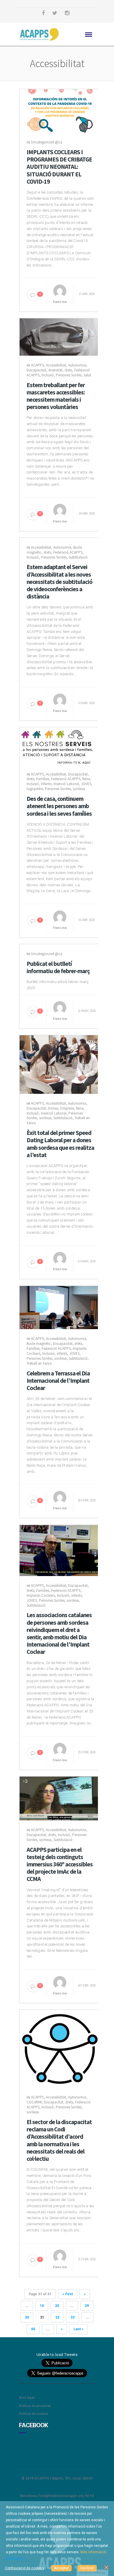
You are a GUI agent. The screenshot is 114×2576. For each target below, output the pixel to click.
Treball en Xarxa (39, 1363)
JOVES (86, 784)
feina (86, 779)
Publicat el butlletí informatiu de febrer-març (58, 967)
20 (57, 2306)
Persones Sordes (69, 375)
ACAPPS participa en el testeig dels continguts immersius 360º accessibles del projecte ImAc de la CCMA (60, 1864)
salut (87, 375)
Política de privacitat (35, 2406)
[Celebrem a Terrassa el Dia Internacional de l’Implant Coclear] (60, 1307)
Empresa (67, 1108)
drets (68, 370)
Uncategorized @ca (47, 142)
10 (42, 2306)
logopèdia (35, 789)
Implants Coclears (41, 1595)
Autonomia (77, 365)
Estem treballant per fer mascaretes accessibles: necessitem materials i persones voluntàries (56, 396)
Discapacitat (36, 370)
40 (33, 2329)
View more (14, 2559)
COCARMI (34, 2102)
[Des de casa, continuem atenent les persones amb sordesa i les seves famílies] (60, 745)
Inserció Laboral (66, 784)
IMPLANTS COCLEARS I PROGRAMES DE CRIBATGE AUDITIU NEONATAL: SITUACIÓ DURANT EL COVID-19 (59, 167)
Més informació (93, 2552)
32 (57, 2317)
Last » (78, 2329)
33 (72, 2317)
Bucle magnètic (39, 1344)
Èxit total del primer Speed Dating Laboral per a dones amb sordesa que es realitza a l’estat (60, 1144)
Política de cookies (34, 2414)
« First (68, 2294)
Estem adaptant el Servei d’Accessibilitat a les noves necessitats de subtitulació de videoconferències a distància (59, 582)
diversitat (55, 370)
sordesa (79, 789)
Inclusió (48, 375)
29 (87, 2306)
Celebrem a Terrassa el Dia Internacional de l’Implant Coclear (58, 1381)
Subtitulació (78, 557)
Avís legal (27, 2398)
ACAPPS (37, 365)
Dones (53, 1108)
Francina (60, 302)
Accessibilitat (56, 365)
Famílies (43, 779)
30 (27, 2317)
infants (46, 784)
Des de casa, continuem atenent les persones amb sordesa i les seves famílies (59, 806)
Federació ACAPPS (68, 552)
